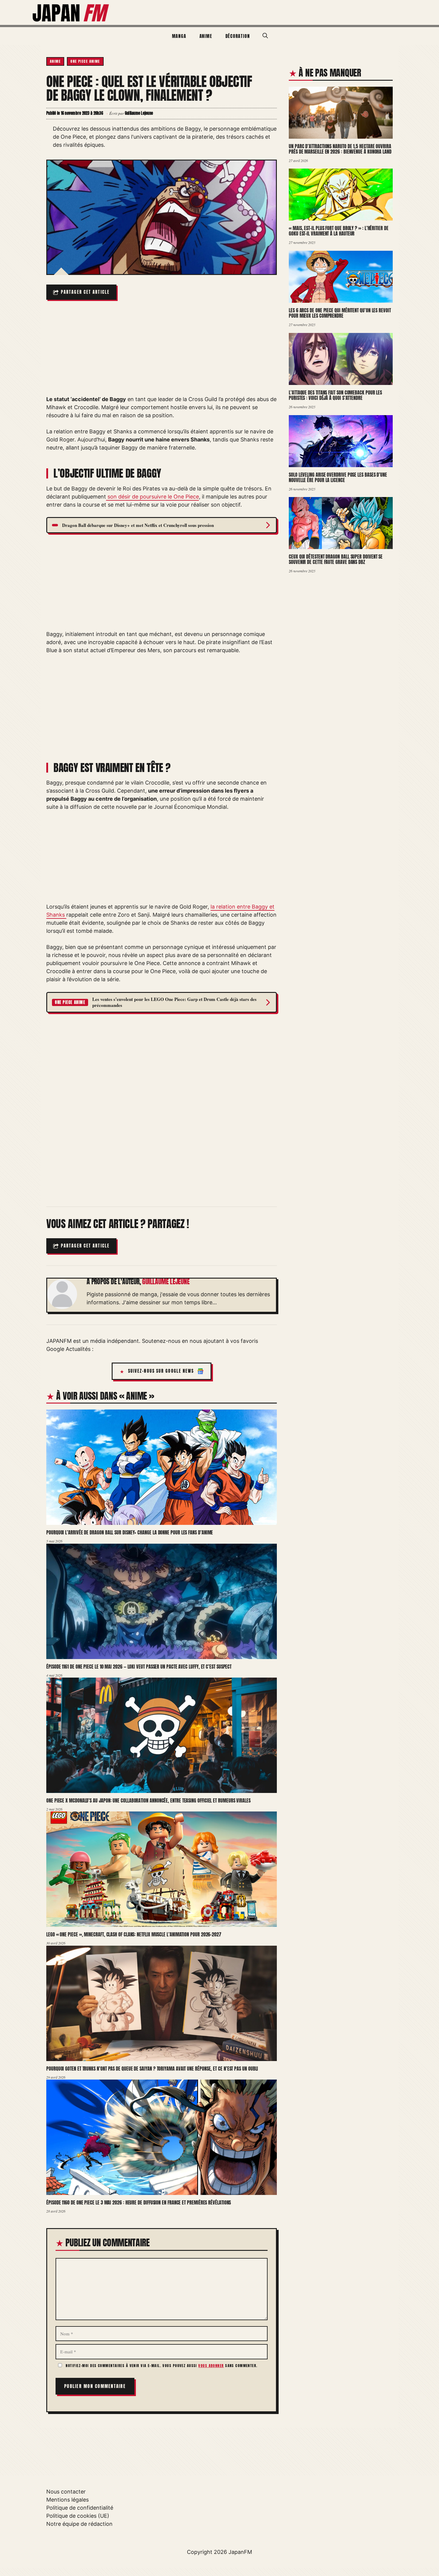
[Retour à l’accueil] (71, 12)
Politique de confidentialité (80, 2508)
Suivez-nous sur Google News (161, 1371)
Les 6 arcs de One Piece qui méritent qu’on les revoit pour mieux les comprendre (340, 313)
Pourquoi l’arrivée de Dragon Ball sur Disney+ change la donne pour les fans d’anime (130, 1532)
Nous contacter (66, 2492)
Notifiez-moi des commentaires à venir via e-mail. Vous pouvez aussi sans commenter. (161, 2366)
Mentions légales (67, 2500)
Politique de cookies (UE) (78, 2516)
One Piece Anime (85, 61)
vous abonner (211, 2366)
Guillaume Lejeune (166, 1282)
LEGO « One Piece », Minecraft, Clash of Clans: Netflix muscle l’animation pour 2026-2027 (134, 1934)
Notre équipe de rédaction (79, 2524)
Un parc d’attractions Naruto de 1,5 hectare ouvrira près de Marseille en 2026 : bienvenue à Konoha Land (340, 149)
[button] (265, 36)
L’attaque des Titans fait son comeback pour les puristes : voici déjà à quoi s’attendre (335, 395)
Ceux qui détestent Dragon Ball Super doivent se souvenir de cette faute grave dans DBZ (336, 559)
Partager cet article (85, 292)
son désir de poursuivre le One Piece (152, 497)
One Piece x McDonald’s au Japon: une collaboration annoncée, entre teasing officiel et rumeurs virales (148, 1800)
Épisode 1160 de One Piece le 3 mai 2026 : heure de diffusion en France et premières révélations (139, 2202)
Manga (179, 36)
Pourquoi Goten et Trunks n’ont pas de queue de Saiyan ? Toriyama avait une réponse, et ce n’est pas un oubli (152, 2069)
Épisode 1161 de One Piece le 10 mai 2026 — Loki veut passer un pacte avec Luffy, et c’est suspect (139, 1667)
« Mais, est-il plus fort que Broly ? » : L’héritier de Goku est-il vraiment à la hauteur (339, 231)
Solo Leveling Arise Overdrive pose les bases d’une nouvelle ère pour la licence (338, 477)
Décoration (238, 36)
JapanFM (240, 2552)
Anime (206, 36)
